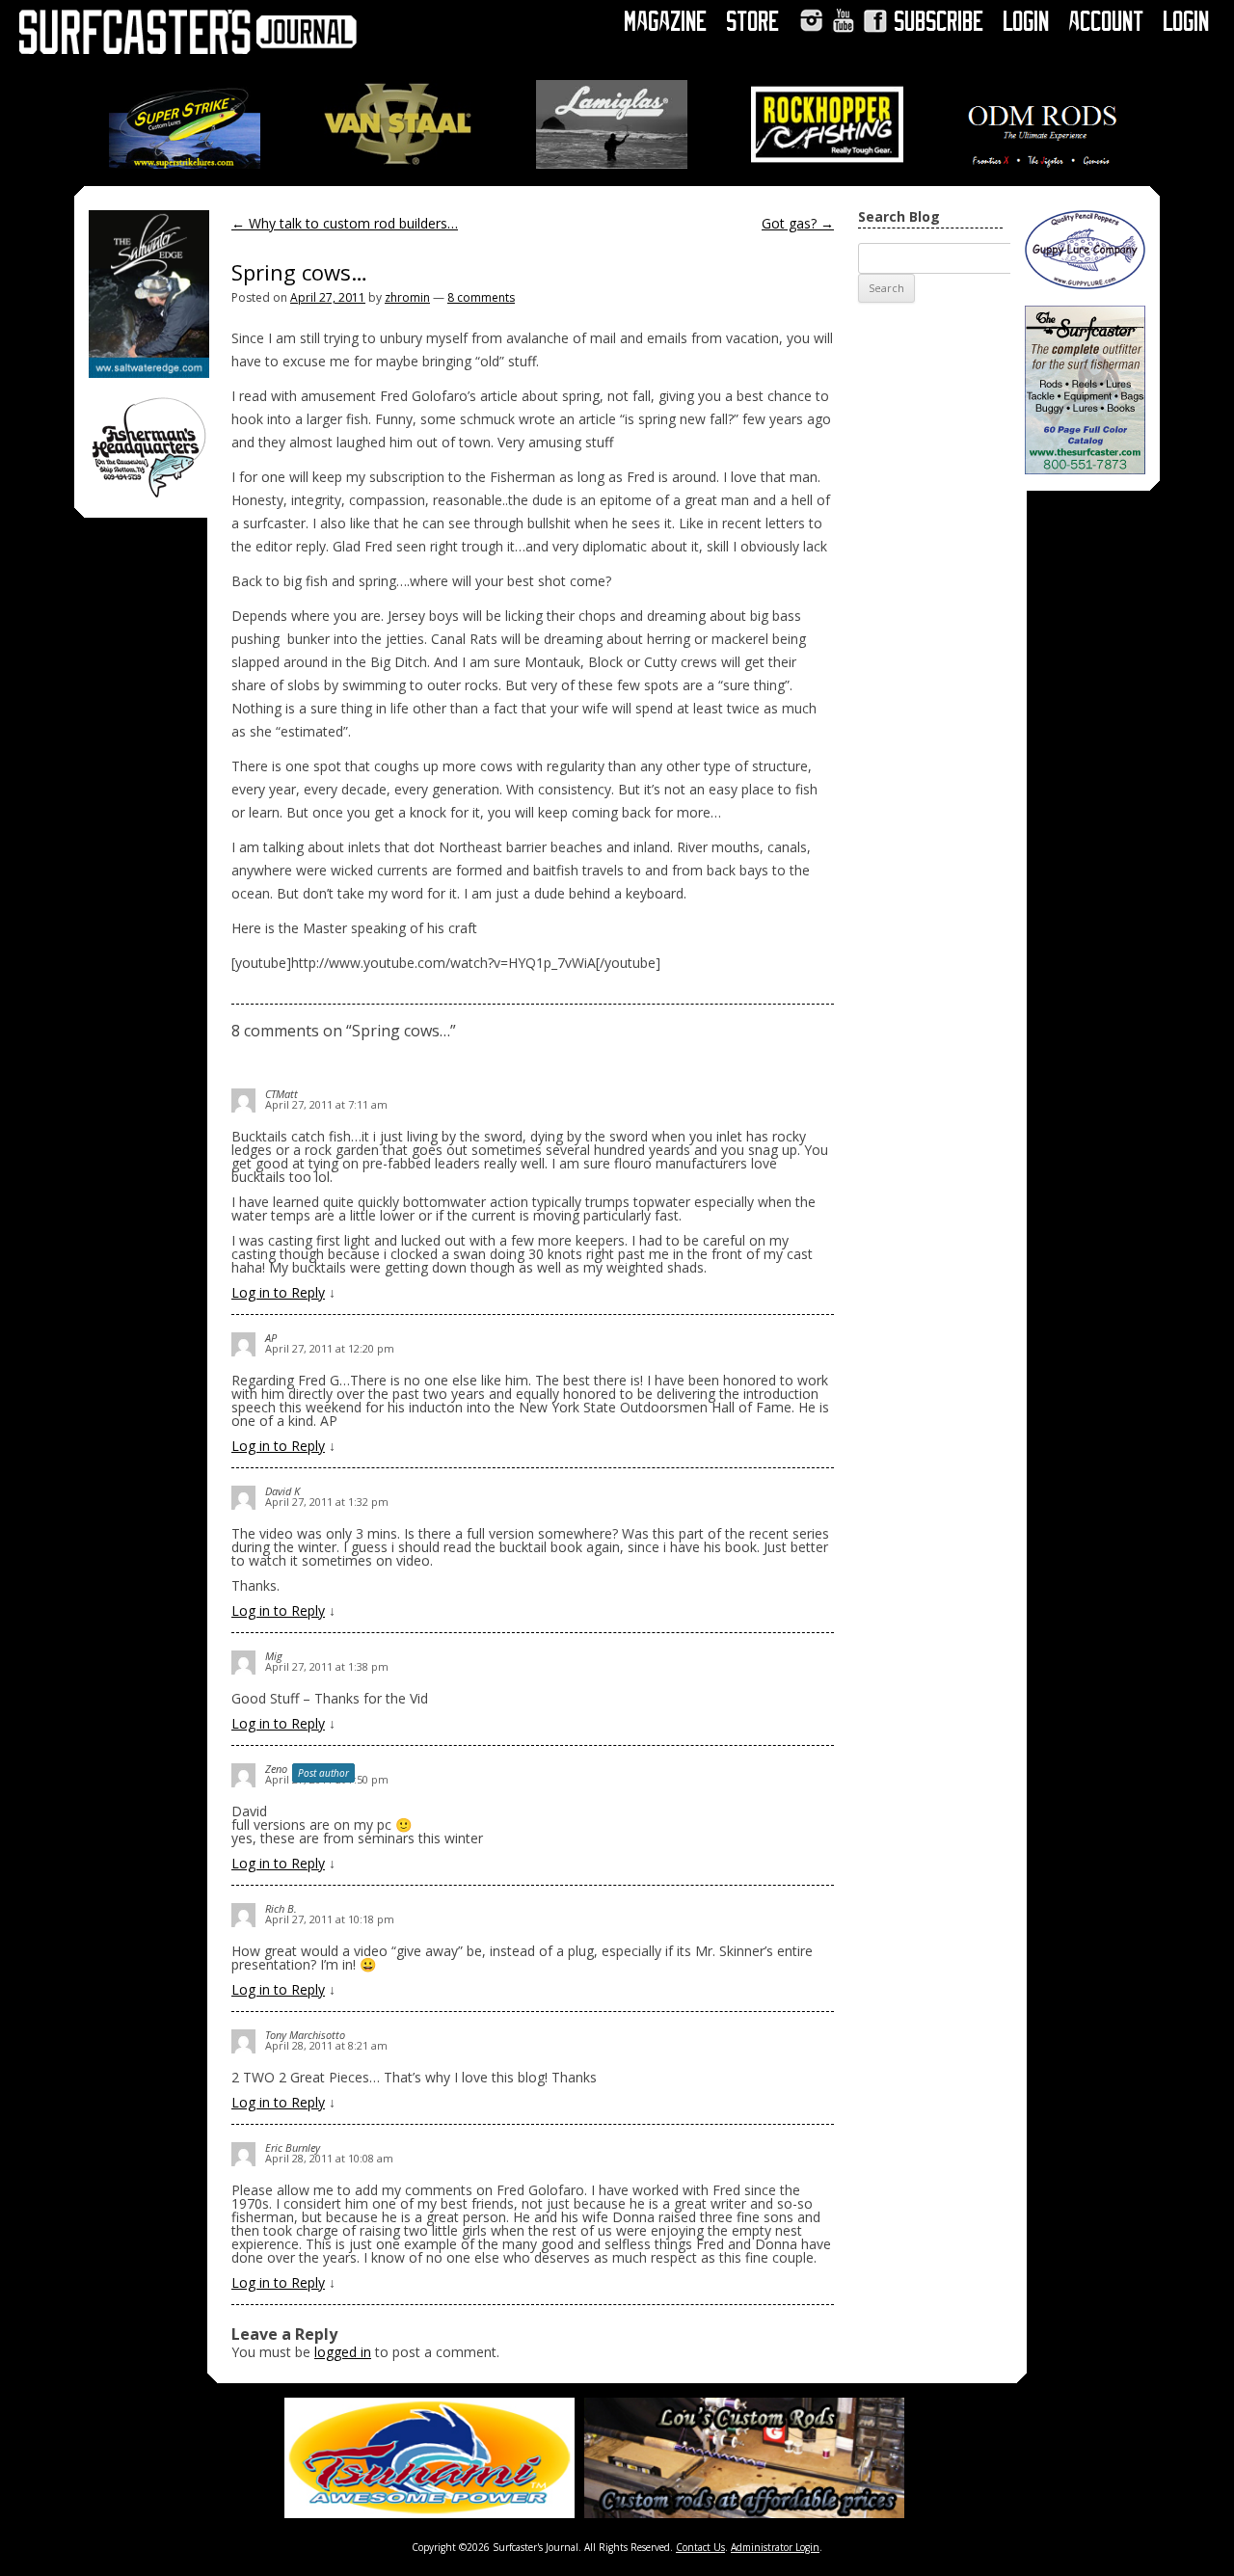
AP (271, 1338)
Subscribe (939, 21)
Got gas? (798, 223)
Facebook (875, 21)
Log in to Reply (278, 1292)
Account (1107, 21)
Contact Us (700, 2547)
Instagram (811, 21)
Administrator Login (775, 2547)
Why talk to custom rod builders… (345, 223)
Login (1027, 21)
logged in (343, 2352)
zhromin (407, 297)
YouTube (843, 21)
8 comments (481, 297)
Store (753, 21)
